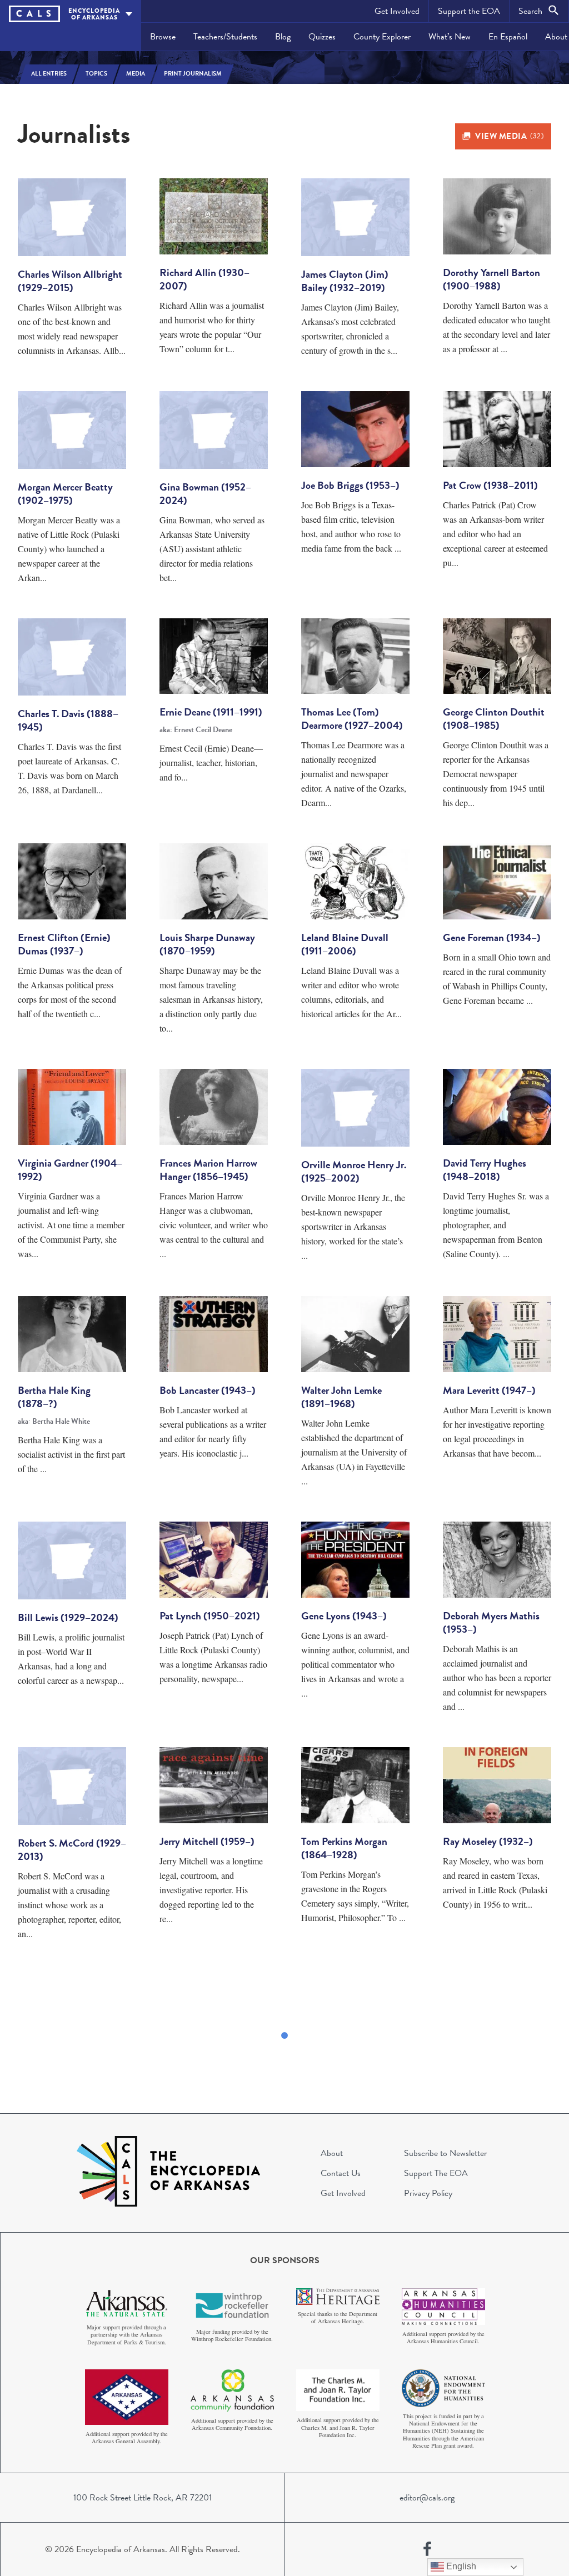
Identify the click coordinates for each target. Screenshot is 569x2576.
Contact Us (341, 2173)
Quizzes (322, 37)
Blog (283, 37)
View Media (509, 136)
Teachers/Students (225, 37)
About (332, 2153)
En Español (508, 37)
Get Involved (397, 11)
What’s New (450, 37)
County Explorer (382, 37)
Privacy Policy (428, 2193)
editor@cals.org (427, 2498)
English (460, 2566)
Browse (163, 37)
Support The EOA (436, 2173)
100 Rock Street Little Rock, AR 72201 (143, 2498)
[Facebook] (427, 2549)
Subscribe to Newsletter (445, 2153)
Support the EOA (469, 11)
